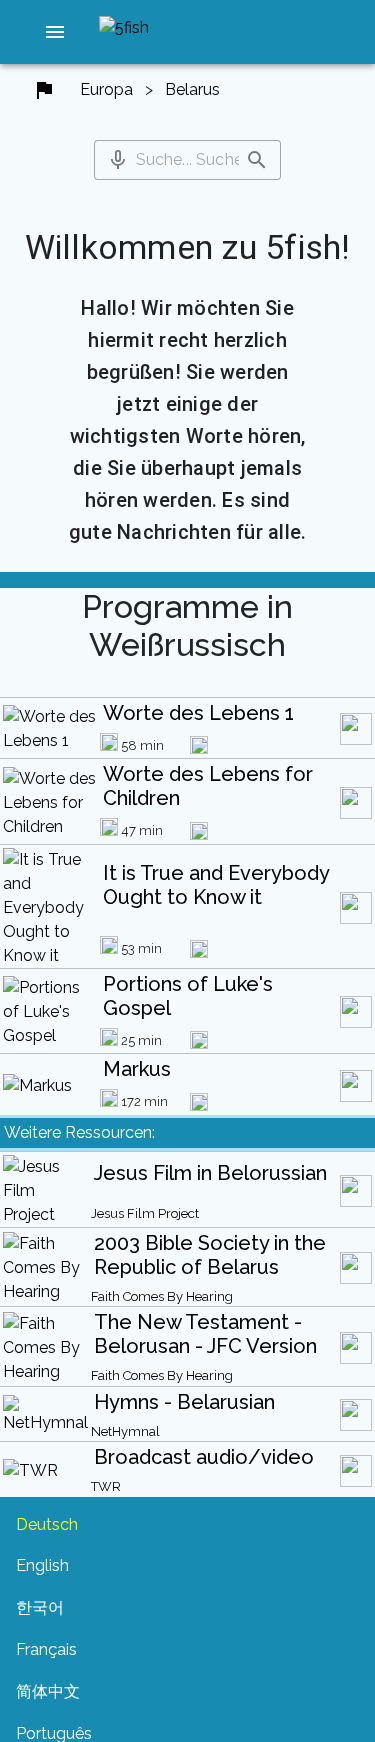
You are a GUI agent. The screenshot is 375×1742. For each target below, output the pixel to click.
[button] (55, 32)
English (42, 1565)
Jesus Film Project (145, 1213)
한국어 (40, 1607)
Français (46, 1649)
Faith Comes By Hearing (162, 1296)
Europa (106, 89)
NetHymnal (125, 1431)
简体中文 (48, 1691)
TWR (106, 1486)
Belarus (192, 89)
